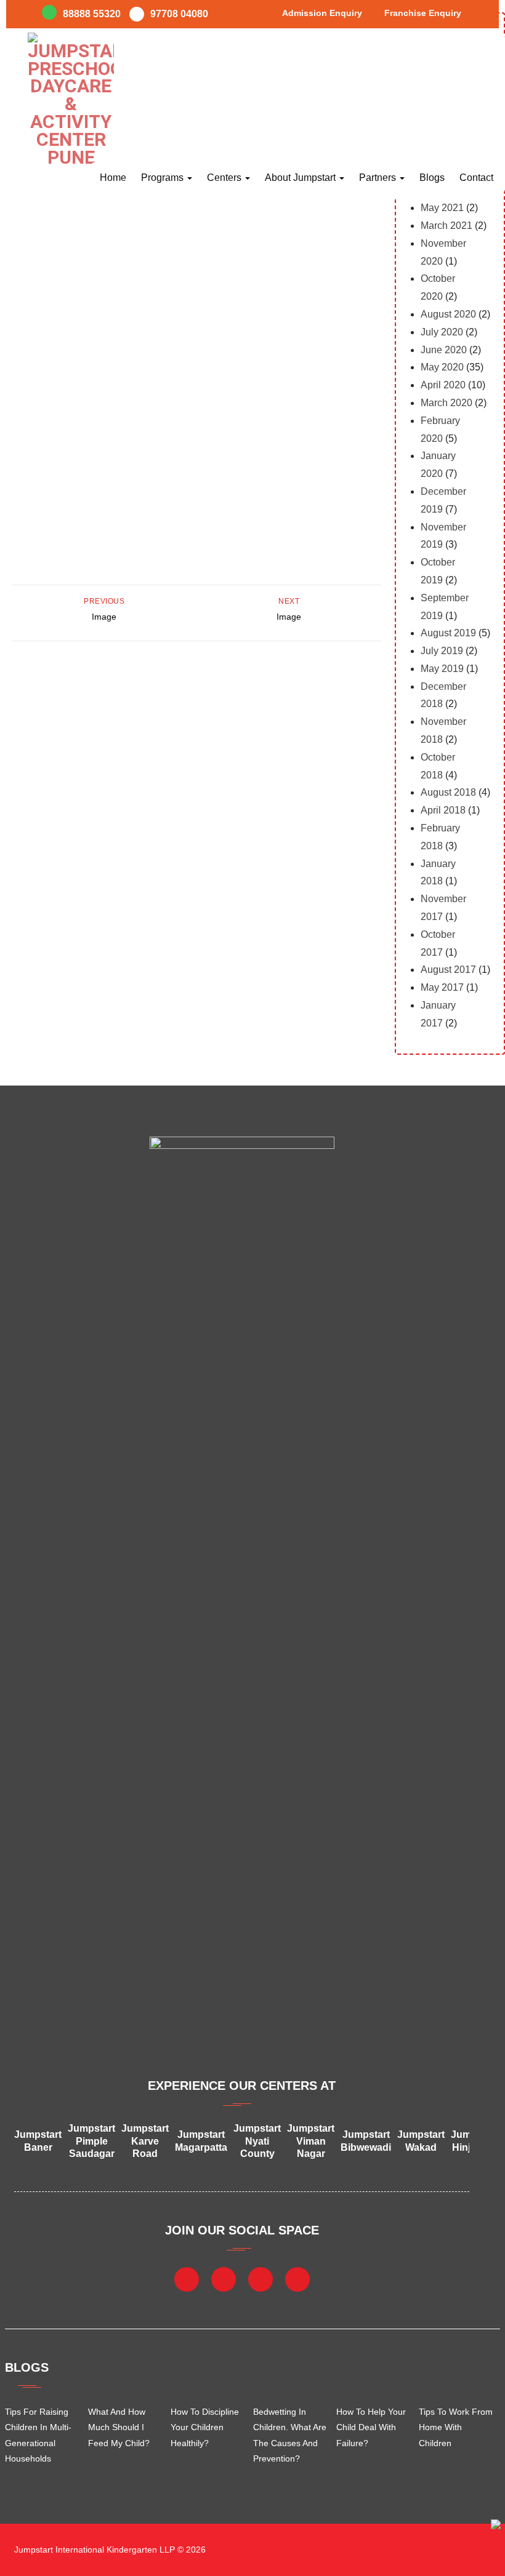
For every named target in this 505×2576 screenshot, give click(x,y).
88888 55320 (92, 14)
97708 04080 (179, 14)
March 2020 (446, 403)
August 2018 (448, 792)
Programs (164, 178)
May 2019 (442, 669)
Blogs (432, 178)
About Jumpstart (301, 178)
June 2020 (444, 350)
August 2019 (448, 633)
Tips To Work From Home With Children (456, 2427)
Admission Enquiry (322, 13)
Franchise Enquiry (423, 13)
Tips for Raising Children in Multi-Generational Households (38, 2435)
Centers (225, 178)
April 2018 (443, 810)
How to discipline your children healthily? (205, 2427)
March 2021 (446, 226)
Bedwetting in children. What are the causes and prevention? (290, 2435)
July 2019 (442, 651)
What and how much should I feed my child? (119, 2427)
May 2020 (442, 367)
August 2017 (448, 970)
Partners (379, 178)
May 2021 (442, 208)
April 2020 (443, 385)
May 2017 (442, 987)
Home (113, 178)
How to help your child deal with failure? (371, 2427)
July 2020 (442, 332)
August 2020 (448, 314)
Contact (476, 178)
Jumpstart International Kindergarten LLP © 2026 (109, 2550)
